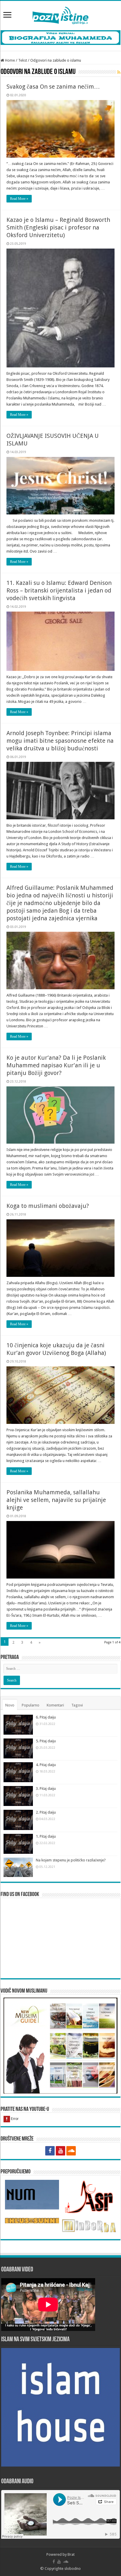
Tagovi (77, 1705)
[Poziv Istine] (60, 14)
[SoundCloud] (71, 2151)
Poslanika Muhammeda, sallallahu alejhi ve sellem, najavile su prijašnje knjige (56, 1500)
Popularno (31, 1705)
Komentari (55, 1705)
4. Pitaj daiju (46, 1765)
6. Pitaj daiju (46, 1717)
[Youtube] (60, 2151)
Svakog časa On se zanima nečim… (53, 87)
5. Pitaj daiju (46, 1741)
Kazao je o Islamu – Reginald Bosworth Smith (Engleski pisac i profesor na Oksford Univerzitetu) (58, 227)
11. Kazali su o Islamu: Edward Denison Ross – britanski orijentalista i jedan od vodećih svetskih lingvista (59, 590)
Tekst (23, 60)
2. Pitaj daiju (46, 1812)
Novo (10, 1705)
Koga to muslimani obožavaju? (48, 1206)
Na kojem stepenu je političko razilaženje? (71, 1860)
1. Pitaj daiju (46, 1836)
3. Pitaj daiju (46, 1788)
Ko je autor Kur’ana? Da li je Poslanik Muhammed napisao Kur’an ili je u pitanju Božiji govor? (56, 1065)
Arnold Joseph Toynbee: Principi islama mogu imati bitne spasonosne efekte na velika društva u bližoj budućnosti (60, 741)
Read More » (19, 199)
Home (10, 60)
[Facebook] (50, 2151)
